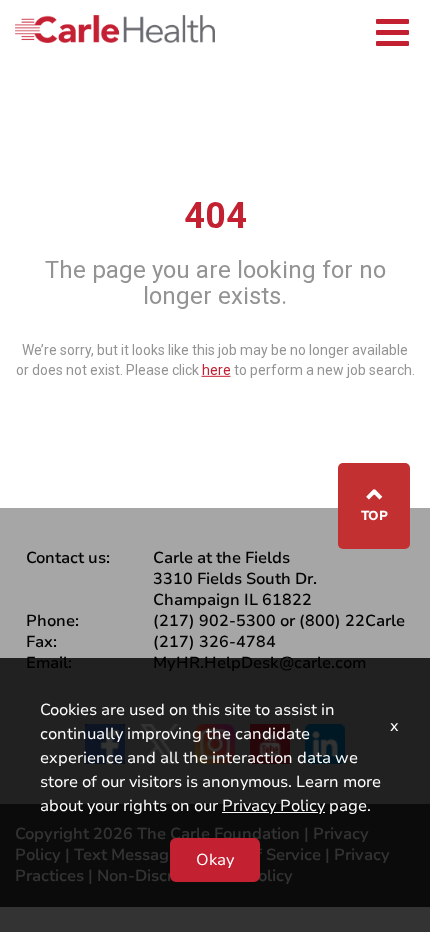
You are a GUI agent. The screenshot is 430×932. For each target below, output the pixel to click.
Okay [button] (215, 860)
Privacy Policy (273, 806)
